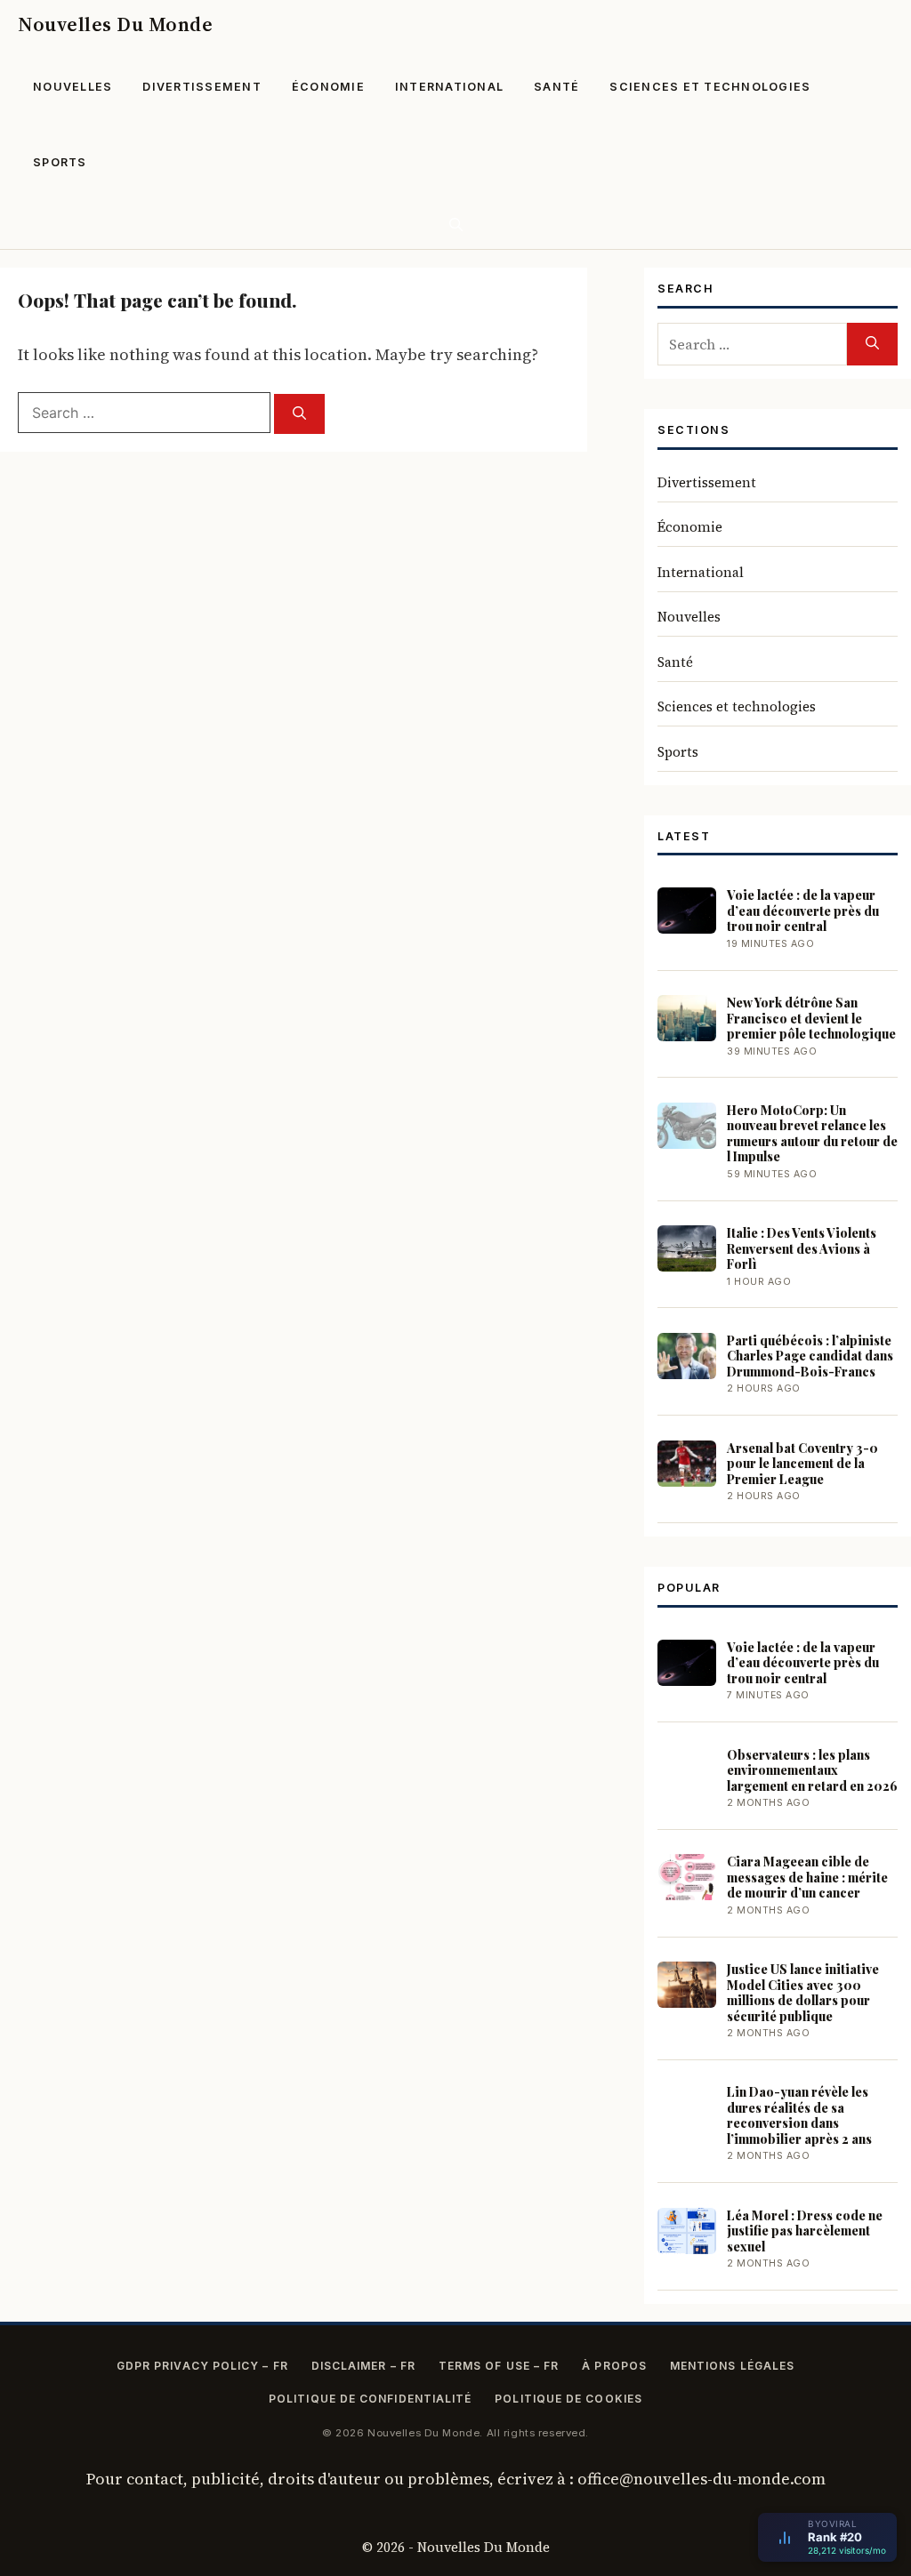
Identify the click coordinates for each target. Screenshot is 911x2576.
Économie (328, 87)
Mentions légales (732, 2366)
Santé (556, 87)
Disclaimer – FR (363, 2366)
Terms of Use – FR (499, 2366)
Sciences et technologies (710, 87)
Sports (60, 162)
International (449, 87)
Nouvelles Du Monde (115, 24)
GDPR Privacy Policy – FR (202, 2366)
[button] (456, 225)
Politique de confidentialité (370, 2399)
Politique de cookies (568, 2399)
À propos (614, 2366)
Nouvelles (73, 87)
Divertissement (202, 87)
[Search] (299, 414)
